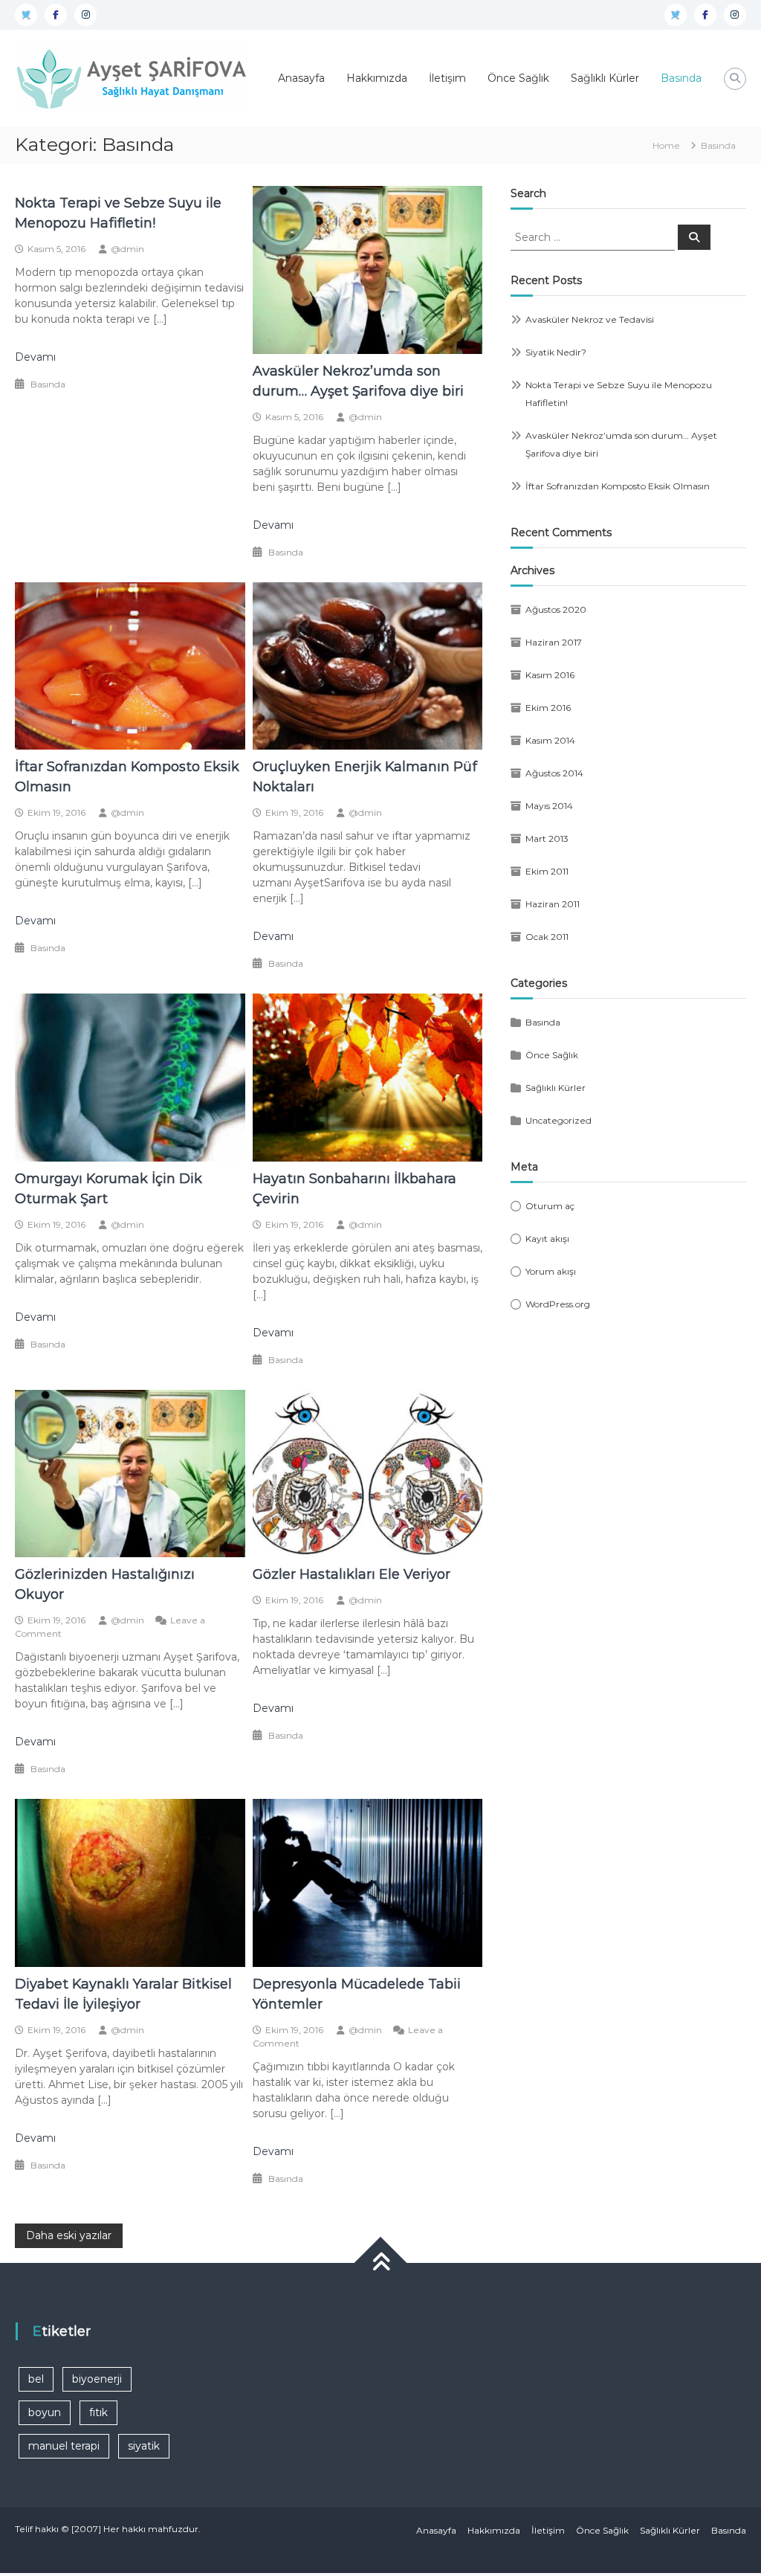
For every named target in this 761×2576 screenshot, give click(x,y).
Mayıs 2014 (549, 806)
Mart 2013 (547, 838)
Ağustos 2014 (554, 773)
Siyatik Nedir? (556, 352)
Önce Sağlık (518, 78)
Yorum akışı (551, 1271)
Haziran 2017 (554, 642)
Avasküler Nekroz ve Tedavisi (590, 319)
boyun (45, 2412)
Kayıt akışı (547, 1239)
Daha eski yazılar (69, 2235)
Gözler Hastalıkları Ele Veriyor (352, 1574)
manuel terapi (64, 2446)
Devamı (35, 357)
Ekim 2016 (548, 708)
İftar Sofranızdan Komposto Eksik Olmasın (618, 486)
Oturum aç (550, 1206)
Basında (681, 78)
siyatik (144, 2446)
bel (36, 2379)
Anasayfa (301, 78)
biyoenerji (97, 2379)
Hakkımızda (377, 78)
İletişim (447, 78)
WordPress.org (558, 1304)
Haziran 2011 (553, 904)
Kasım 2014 (550, 740)
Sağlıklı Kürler (605, 78)
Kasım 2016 (550, 675)
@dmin (127, 249)
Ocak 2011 (547, 937)
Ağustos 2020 (556, 609)
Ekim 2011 (547, 871)
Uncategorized (558, 1120)
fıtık (98, 2412)
